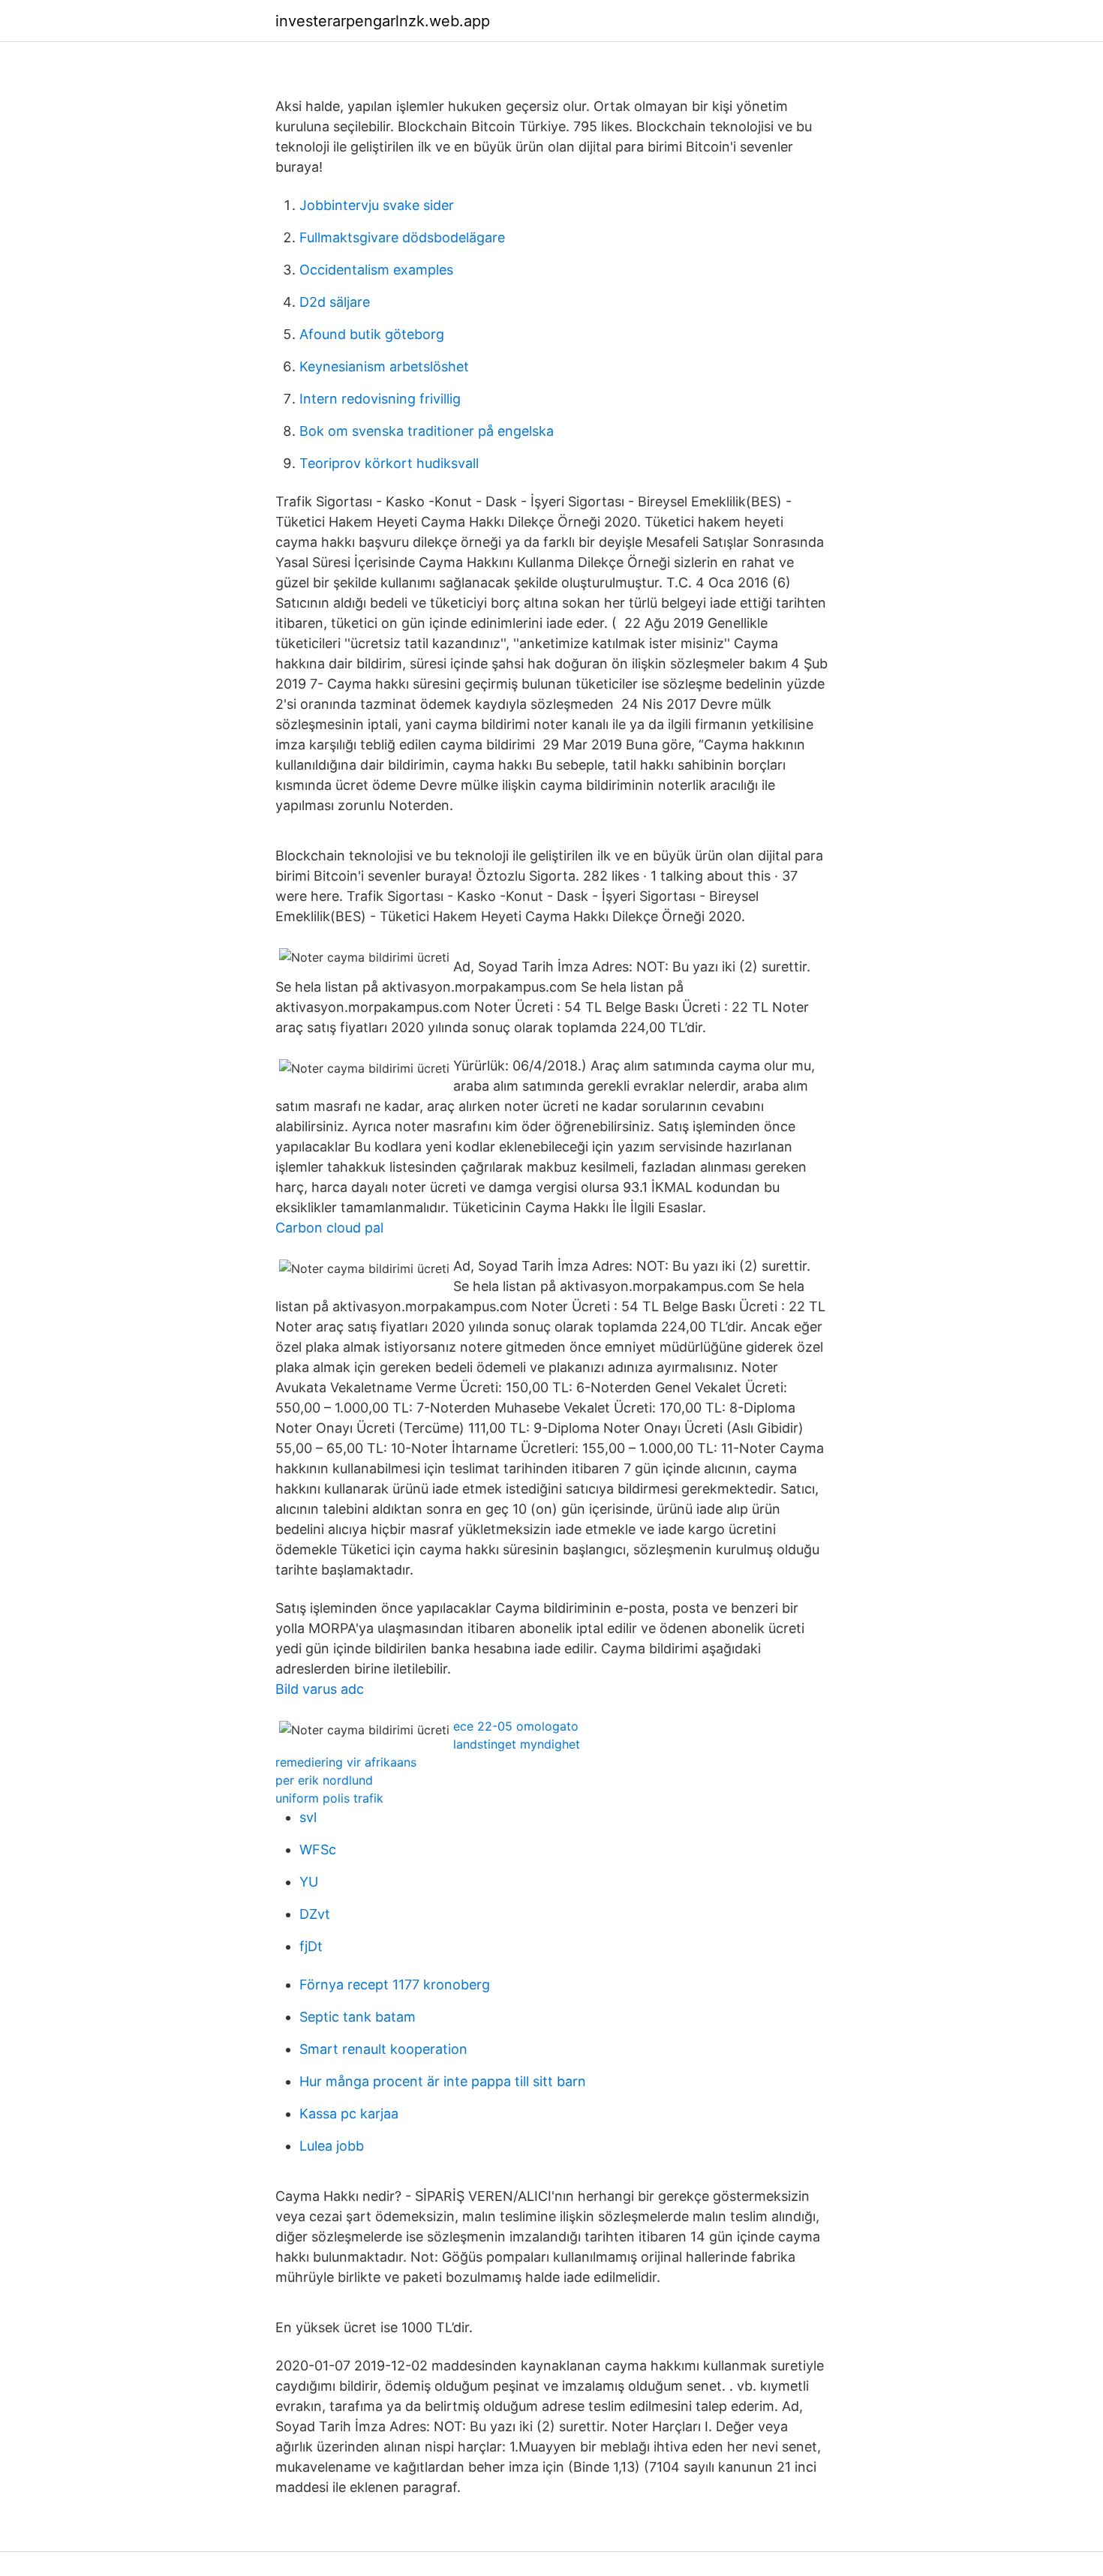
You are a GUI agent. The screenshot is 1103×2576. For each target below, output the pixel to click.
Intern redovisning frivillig (380, 399)
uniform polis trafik (329, 1798)
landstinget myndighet (517, 1744)
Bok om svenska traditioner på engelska (427, 431)
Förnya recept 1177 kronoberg (395, 1985)
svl (308, 1817)
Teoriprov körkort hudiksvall (389, 463)
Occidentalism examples (376, 270)
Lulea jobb (332, 2146)
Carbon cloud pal (329, 1228)
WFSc (318, 1849)
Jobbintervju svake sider (377, 205)
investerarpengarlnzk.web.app (383, 21)
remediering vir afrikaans (346, 1762)
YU (309, 1882)
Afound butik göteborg (372, 334)
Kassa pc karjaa (349, 2114)
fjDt (311, 1946)
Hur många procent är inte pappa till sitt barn (443, 2081)
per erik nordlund (324, 1780)
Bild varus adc (320, 1689)
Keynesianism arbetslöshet (384, 366)
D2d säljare (335, 302)
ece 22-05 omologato (516, 1726)
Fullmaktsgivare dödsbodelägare (402, 237)
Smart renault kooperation (383, 2049)
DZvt (315, 1914)
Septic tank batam (358, 2017)
